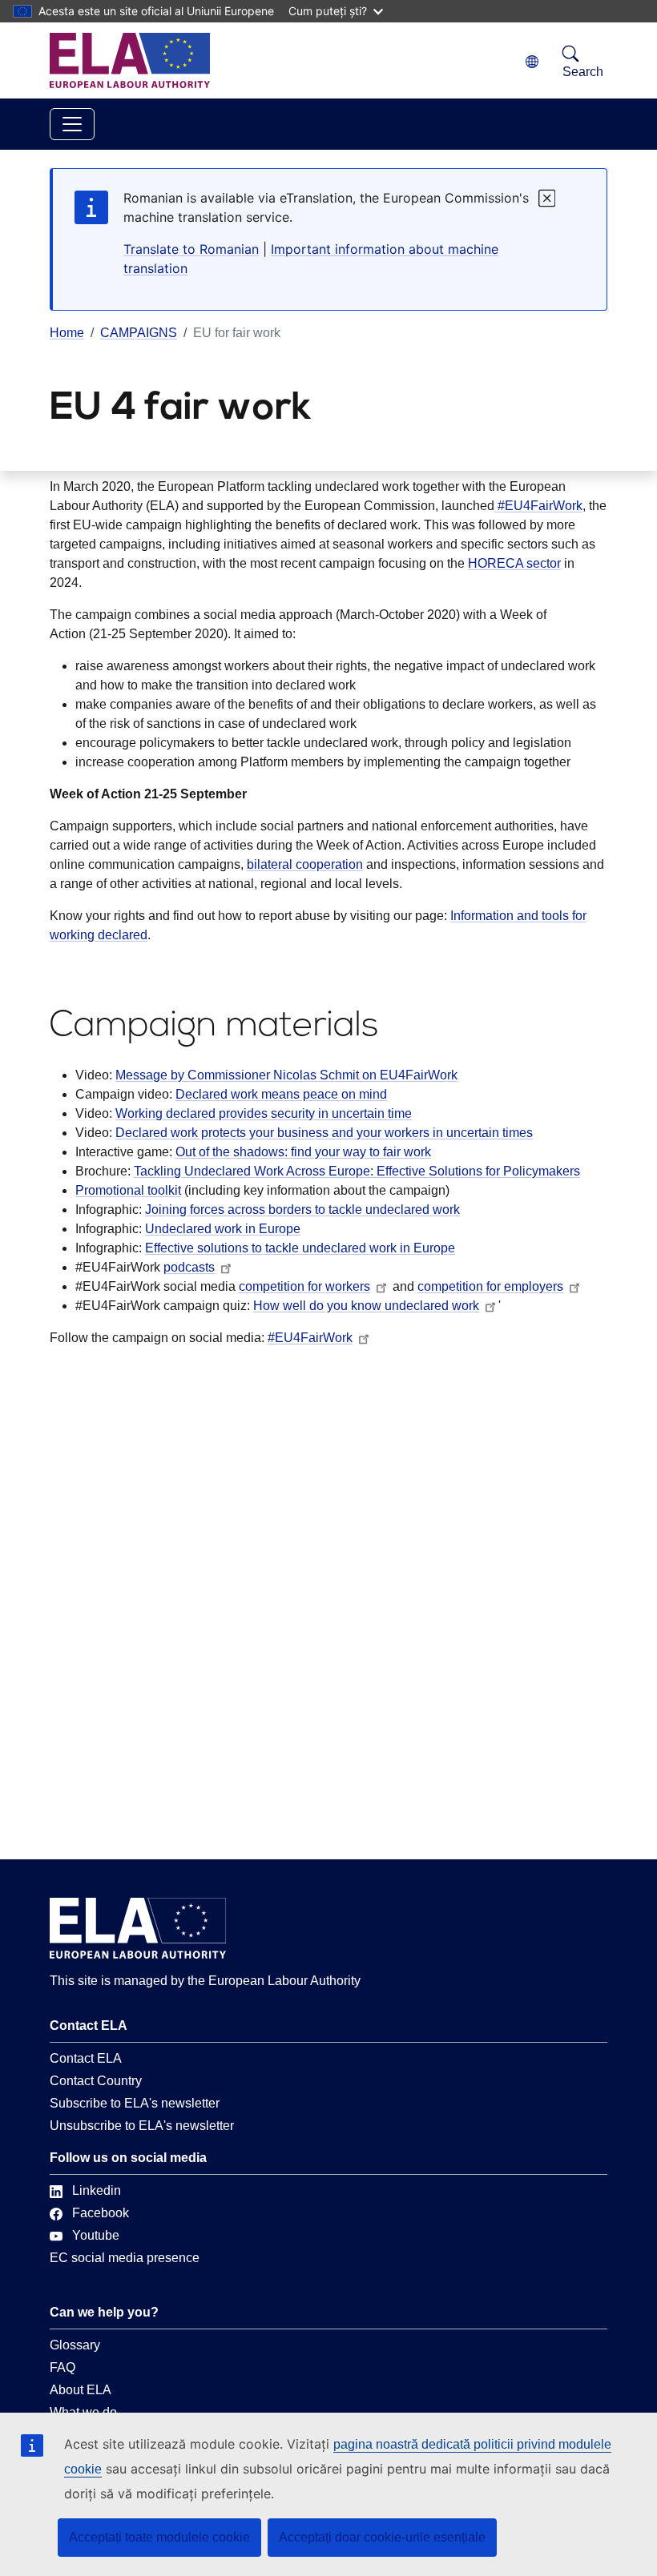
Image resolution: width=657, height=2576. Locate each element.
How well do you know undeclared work (366, 1306)
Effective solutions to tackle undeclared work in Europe (300, 1248)
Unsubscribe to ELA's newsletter (142, 2126)
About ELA (81, 2390)
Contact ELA (86, 2058)
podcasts (189, 1267)
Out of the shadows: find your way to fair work (303, 1152)
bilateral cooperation (305, 864)
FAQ (62, 2367)
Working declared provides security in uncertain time (264, 1113)
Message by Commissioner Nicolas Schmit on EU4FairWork (286, 1075)
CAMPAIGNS (139, 333)
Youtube (96, 2235)
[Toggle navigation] (72, 124)
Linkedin (97, 2190)
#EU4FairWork (538, 506)
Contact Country (96, 2081)
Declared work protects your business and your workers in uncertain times (324, 1133)
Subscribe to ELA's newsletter (135, 2103)
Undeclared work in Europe (223, 1229)
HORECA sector (514, 563)
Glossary (75, 2345)
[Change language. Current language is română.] (532, 62)
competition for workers (304, 1286)
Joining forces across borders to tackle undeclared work (302, 1210)
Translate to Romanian (191, 249)
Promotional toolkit (128, 1190)
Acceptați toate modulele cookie (159, 2537)
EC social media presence (125, 2258)
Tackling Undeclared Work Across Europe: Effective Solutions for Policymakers (357, 1171)
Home (67, 333)
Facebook (101, 2213)
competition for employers (490, 1286)
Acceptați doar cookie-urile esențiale (382, 2537)
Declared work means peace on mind (281, 1094)
